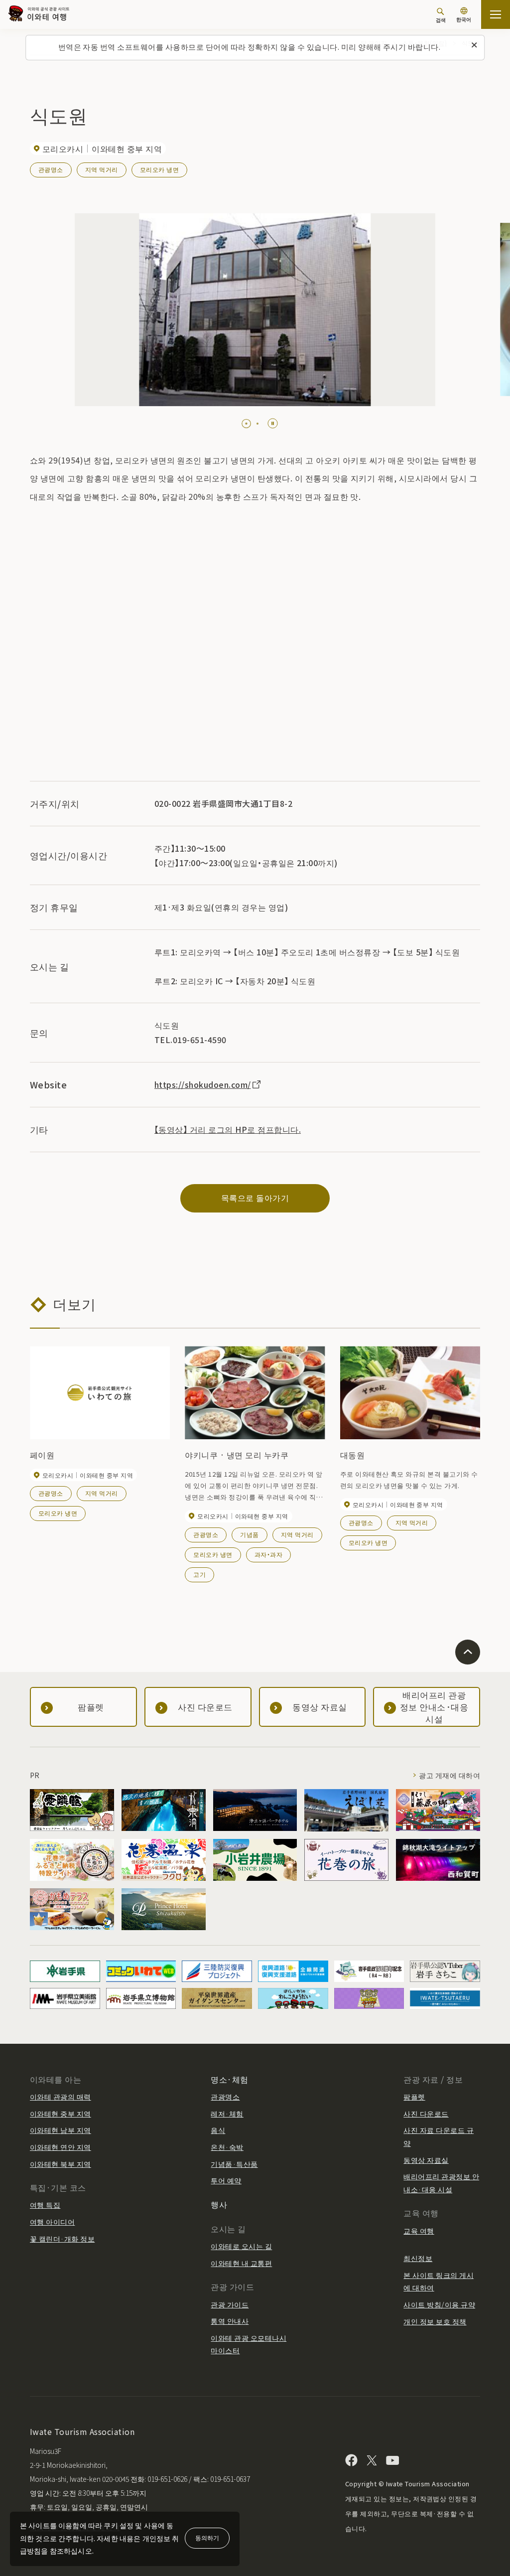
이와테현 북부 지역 (61, 2164)
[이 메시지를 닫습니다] (474, 45)
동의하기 (207, 2537)
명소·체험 (229, 2079)
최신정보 (418, 2258)
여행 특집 (45, 2205)
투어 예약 (226, 2180)
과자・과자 (268, 1554)
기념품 (249, 1534)
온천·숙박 (227, 2147)
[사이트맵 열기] (496, 14)
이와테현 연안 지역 (61, 2147)
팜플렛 (414, 2097)
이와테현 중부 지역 (61, 2114)
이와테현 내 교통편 (241, 2263)
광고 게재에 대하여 (449, 1775)
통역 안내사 (230, 2321)
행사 (219, 2204)
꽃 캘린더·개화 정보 (62, 2239)
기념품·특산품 (234, 2164)
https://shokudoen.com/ (203, 1084)
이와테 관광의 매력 (61, 2097)
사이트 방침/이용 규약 (439, 2304)
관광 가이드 (230, 2304)
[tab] (243, 424)
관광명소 (51, 169)
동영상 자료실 (426, 2160)
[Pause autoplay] (273, 423)
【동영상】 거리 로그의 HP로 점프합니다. (228, 1129)
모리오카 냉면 (159, 169)
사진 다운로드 (426, 2114)
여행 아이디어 (52, 2222)
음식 (218, 2130)
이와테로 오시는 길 (241, 2246)
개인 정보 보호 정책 (435, 2321)
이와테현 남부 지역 (61, 2130)
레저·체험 (227, 2114)
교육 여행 (419, 2231)
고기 (199, 1574)
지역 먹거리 (102, 169)
